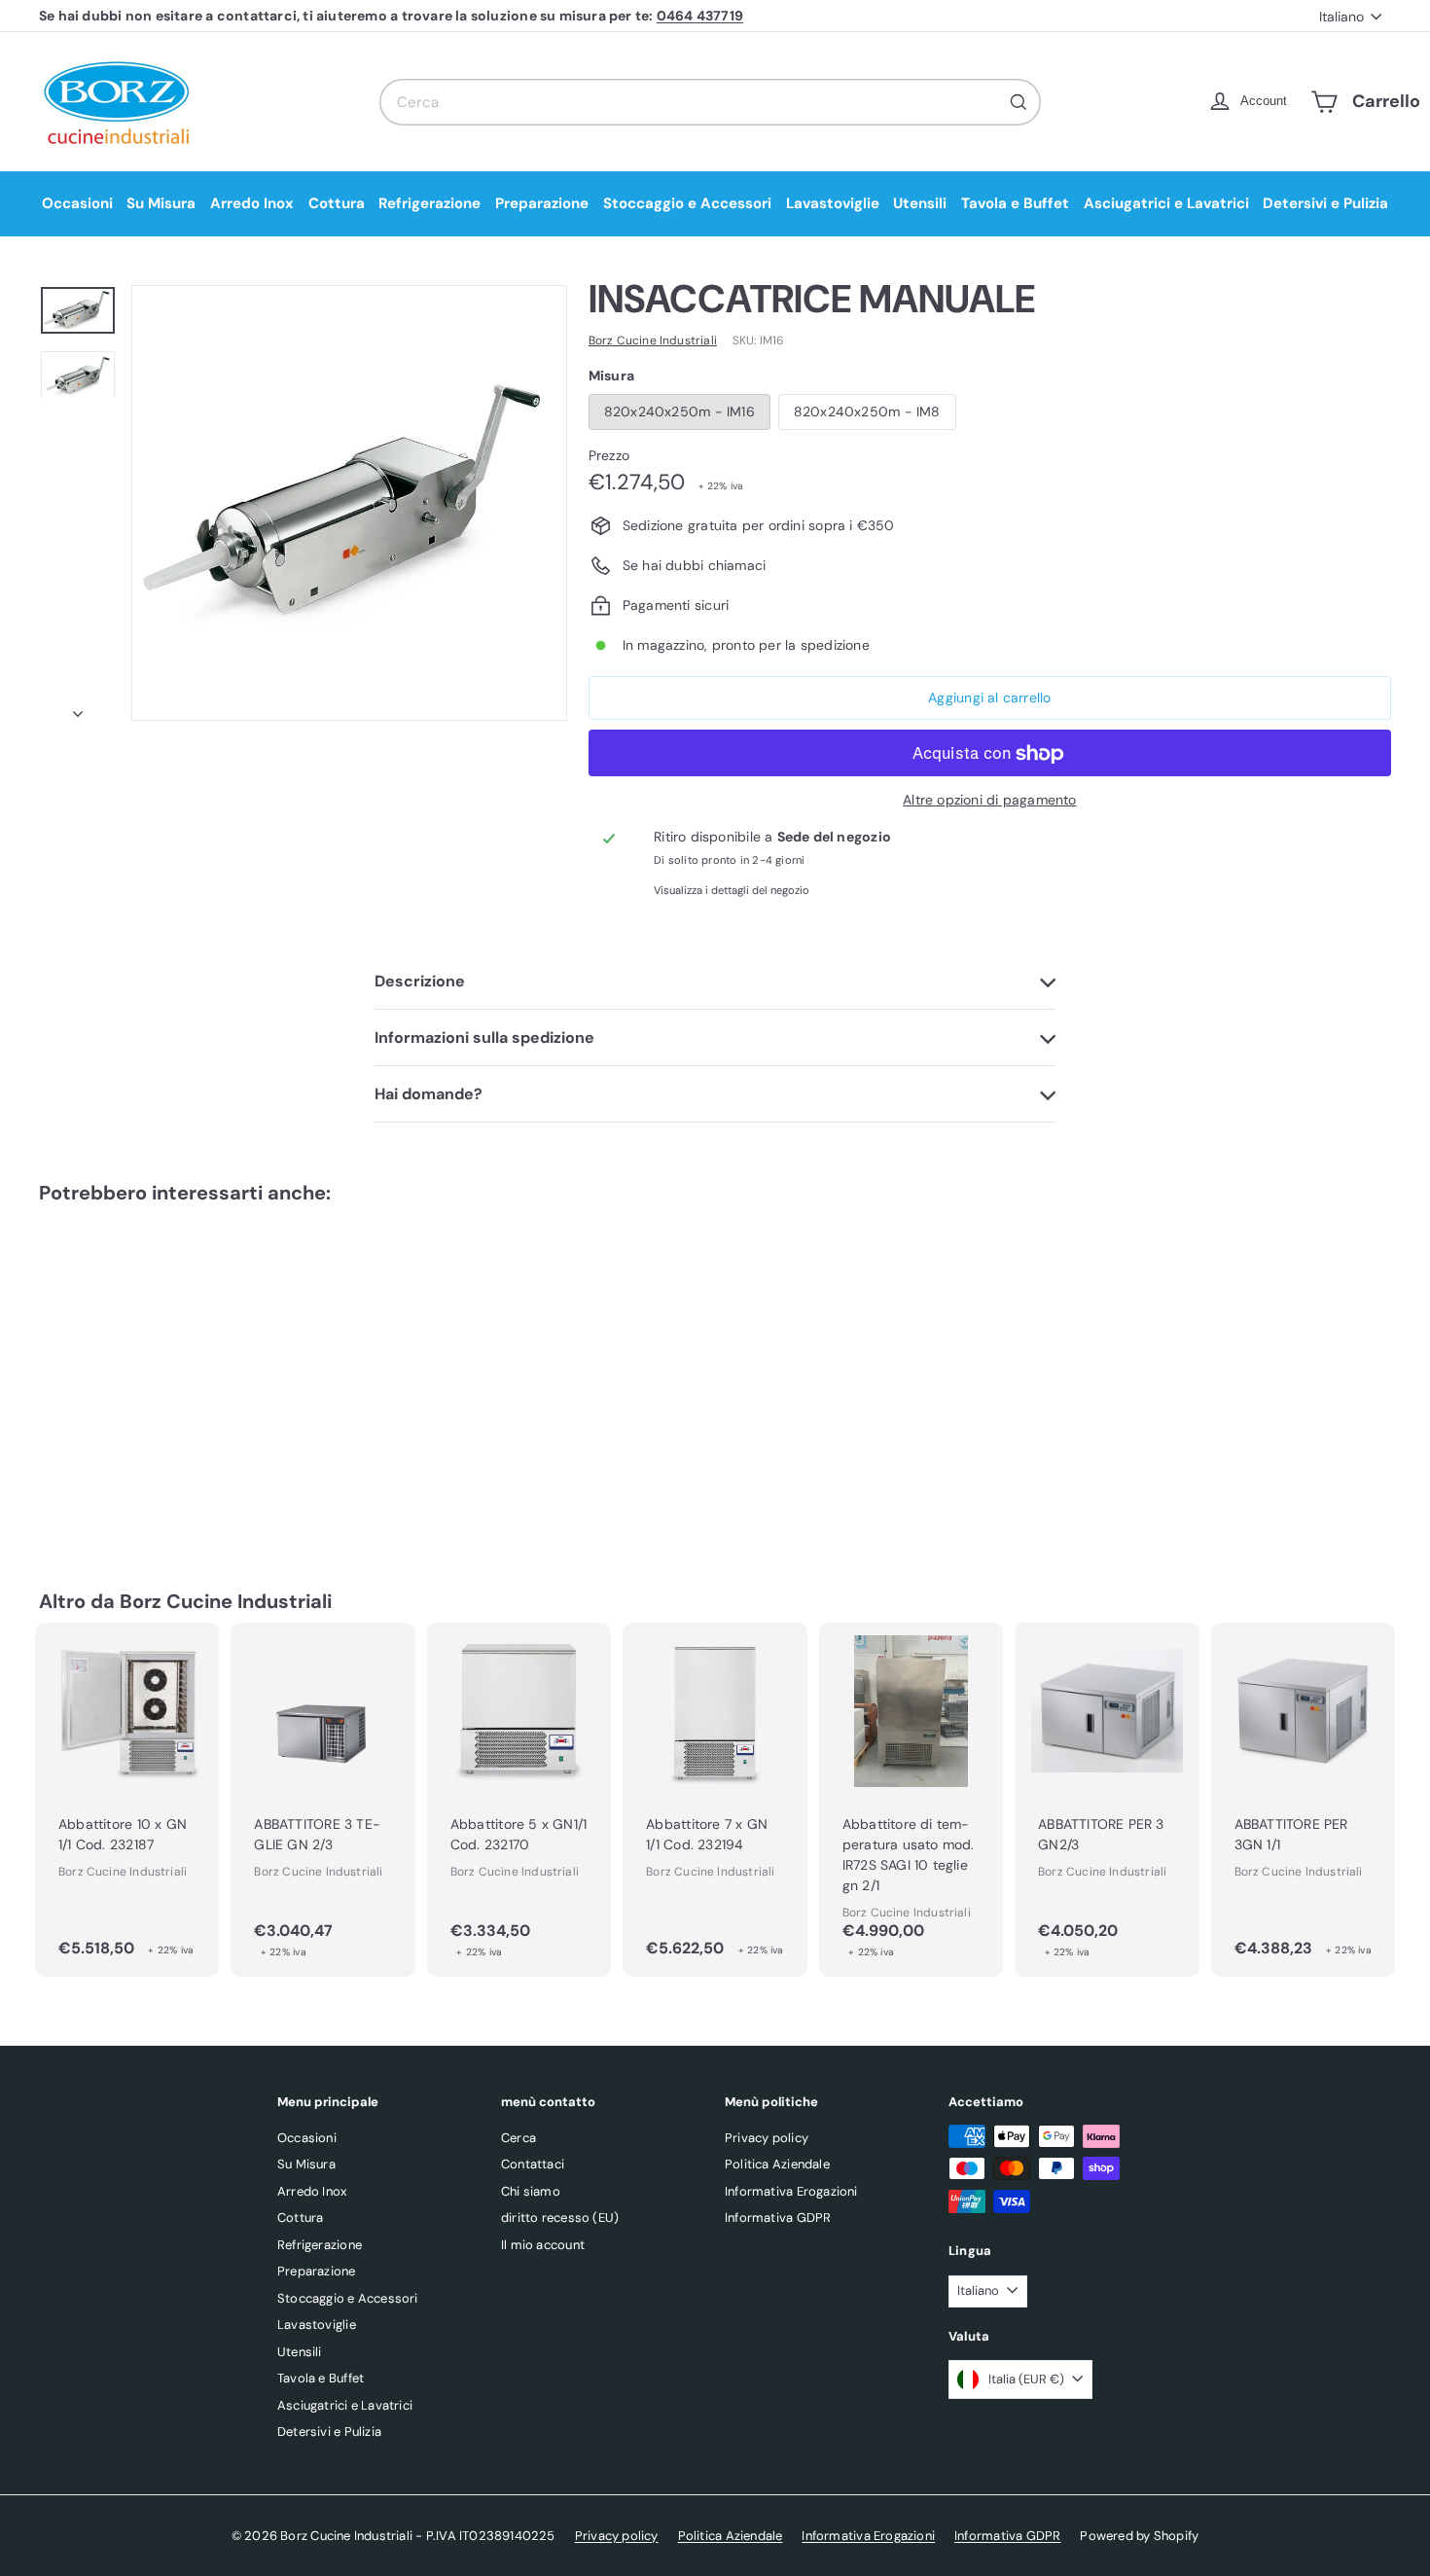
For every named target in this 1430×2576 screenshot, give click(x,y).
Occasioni (77, 203)
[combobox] (710, 102)
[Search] (1019, 102)
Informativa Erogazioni (791, 2191)
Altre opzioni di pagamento (989, 801)
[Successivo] (78, 708)
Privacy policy (767, 2138)
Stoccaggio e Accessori (687, 203)
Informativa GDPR (778, 2218)
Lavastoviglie (833, 203)
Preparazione (542, 203)
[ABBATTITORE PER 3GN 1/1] (1303, 1800)
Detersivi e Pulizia (1325, 203)
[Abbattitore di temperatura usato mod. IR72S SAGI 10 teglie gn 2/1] (911, 1800)
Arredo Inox (252, 203)
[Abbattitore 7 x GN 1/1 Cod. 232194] (715, 1800)
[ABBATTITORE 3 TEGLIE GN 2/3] (322, 1800)
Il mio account (543, 2245)
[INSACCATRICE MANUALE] (143, 1368)
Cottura (337, 203)
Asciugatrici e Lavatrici (1166, 203)
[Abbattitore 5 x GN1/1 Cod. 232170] (519, 1800)
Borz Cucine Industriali (226, 1601)
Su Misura (161, 203)
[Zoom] (349, 503)
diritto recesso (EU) (560, 2218)
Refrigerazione (429, 203)
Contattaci (533, 2164)
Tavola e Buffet (1015, 203)
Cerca (518, 2138)
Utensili (920, 203)
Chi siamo (531, 2191)
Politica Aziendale (777, 2164)
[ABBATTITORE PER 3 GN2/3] (1107, 1800)
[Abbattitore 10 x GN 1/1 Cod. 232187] (127, 1800)
